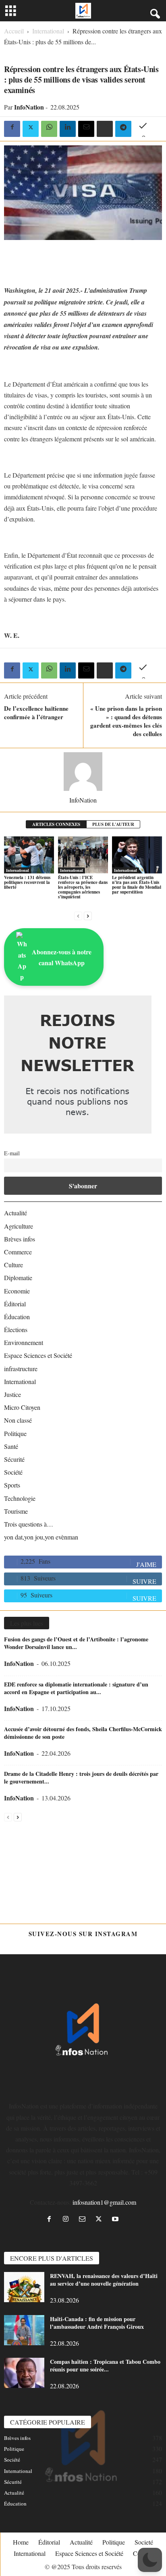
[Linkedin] (68, 129)
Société (13, 1472)
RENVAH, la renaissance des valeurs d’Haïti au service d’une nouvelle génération (104, 2280)
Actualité (16, 1213)
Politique (15, 1433)
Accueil (14, 31)
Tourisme (16, 1511)
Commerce (18, 1252)
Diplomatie (18, 1278)
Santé (11, 1446)
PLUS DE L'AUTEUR (113, 824)
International (48, 31)
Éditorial (15, 1304)
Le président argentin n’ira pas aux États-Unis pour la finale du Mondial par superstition (137, 885)
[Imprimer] (105, 129)
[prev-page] (78, 915)
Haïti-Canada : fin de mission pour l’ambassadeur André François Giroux (97, 2323)
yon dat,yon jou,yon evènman (41, 1537)
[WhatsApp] (49, 129)
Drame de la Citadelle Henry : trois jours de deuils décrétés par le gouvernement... (81, 1777)
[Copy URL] (142, 129)
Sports (12, 1485)
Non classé (18, 1420)
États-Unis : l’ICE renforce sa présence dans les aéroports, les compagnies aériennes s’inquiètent (83, 887)
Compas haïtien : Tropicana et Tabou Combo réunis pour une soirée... (105, 2365)
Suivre (144, 1581)
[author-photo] (83, 772)
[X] (31, 129)
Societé (144, 2542)
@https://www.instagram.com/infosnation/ (83, 1945)
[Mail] (84, 2219)
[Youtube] (116, 2219)
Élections (16, 1329)
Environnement (24, 1342)
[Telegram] (123, 129)
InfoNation (29, 107)
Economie (17, 1291)
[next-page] (88, 915)
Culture (13, 1265)
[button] (150, 2560)
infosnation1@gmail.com (104, 2202)
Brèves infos (20, 1239)
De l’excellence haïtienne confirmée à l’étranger (36, 713)
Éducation (17, 1317)
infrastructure (21, 1369)
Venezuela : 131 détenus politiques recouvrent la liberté (27, 882)
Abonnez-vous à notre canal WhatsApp (62, 957)
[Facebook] (12, 129)
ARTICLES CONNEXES (56, 824)
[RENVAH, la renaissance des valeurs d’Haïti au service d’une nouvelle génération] (24, 2287)
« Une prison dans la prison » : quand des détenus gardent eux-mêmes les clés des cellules (126, 721)
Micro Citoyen (22, 1407)
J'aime (146, 1564)
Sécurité (14, 1459)
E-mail (12, 1153)
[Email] (86, 129)
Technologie (20, 1498)
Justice (12, 1394)
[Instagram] (67, 2219)
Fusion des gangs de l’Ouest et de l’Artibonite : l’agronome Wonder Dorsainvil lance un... (76, 1643)
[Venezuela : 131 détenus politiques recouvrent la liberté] (29, 855)
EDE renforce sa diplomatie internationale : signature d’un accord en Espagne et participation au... (76, 1688)
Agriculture (19, 1226)
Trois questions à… (29, 1524)
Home (21, 2542)
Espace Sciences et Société (38, 1355)
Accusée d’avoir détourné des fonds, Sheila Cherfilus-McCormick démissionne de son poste (83, 1733)
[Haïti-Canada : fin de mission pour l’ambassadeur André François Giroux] (24, 2330)
